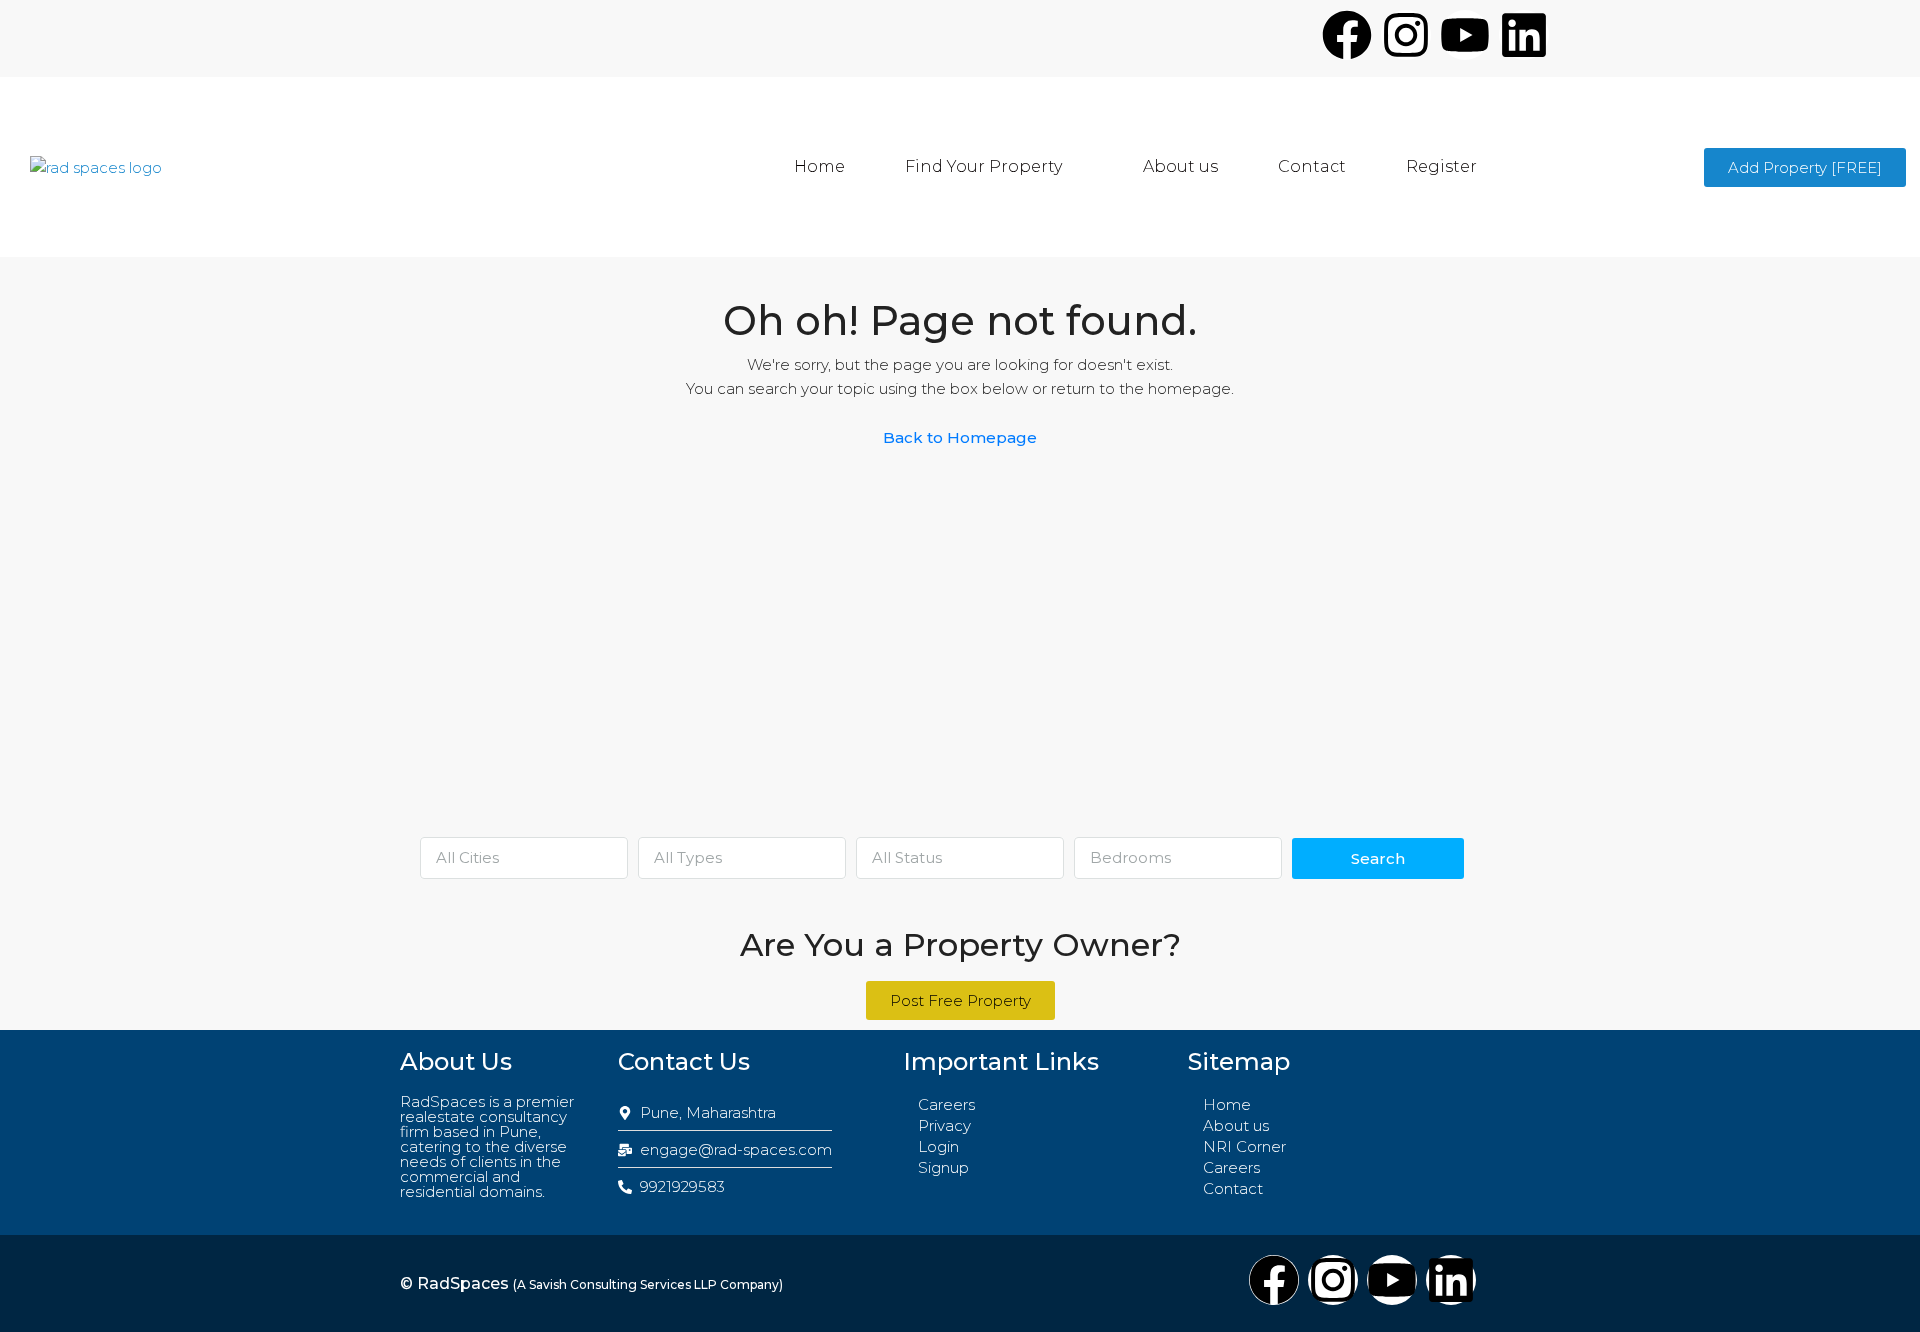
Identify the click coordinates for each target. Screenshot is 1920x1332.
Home (819, 166)
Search (1378, 858)
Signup (943, 1167)
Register (1441, 166)
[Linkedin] (1524, 35)
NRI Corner (1244, 1146)
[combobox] (524, 858)
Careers (946, 1104)
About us (1180, 166)
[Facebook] (1347, 35)
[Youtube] (1465, 35)
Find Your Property (983, 166)
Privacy (944, 1125)
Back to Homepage (960, 437)
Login (938, 1146)
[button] (994, 167)
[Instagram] (1406, 35)
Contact (1312, 166)
